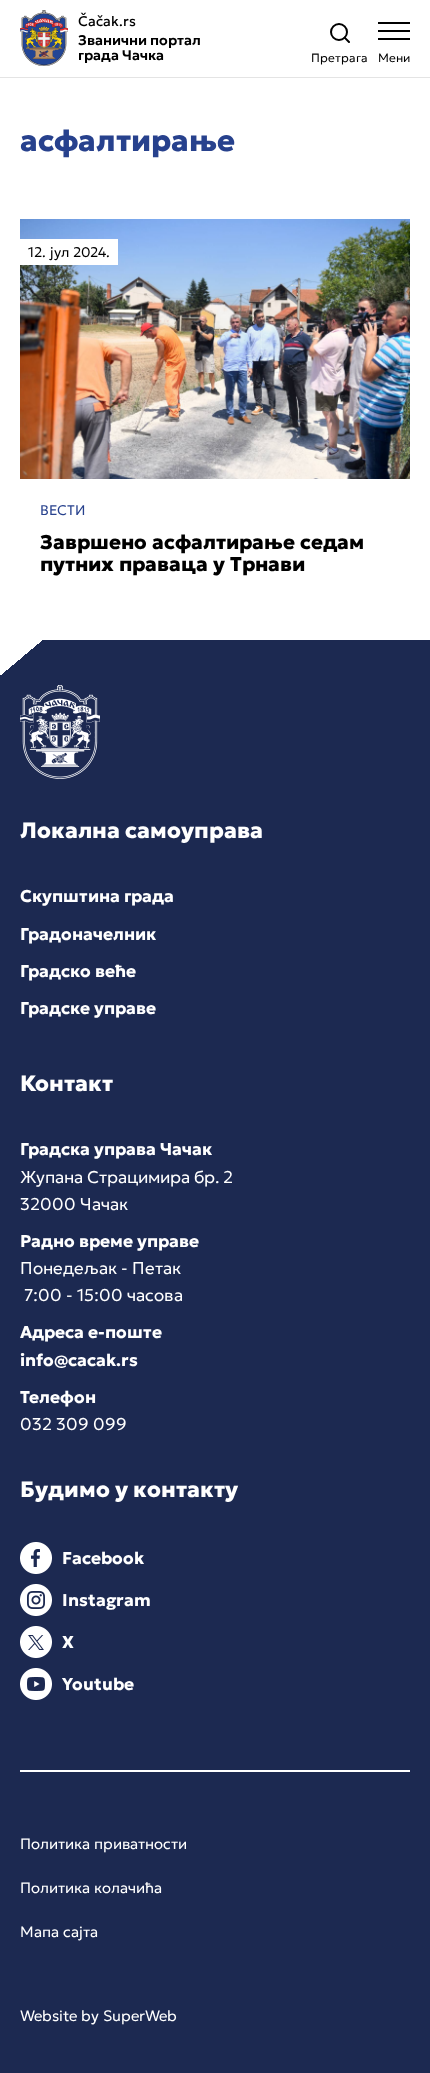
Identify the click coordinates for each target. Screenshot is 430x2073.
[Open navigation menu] (394, 47)
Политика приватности (103, 1843)
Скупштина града (97, 896)
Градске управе (88, 1008)
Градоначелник (88, 934)
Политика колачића (91, 1887)
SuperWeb (140, 2015)
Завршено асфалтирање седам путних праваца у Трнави (202, 553)
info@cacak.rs (79, 1360)
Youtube (98, 1684)
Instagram (106, 1600)
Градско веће (78, 971)
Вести (62, 510)
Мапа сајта (59, 1931)
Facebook (103, 1558)
